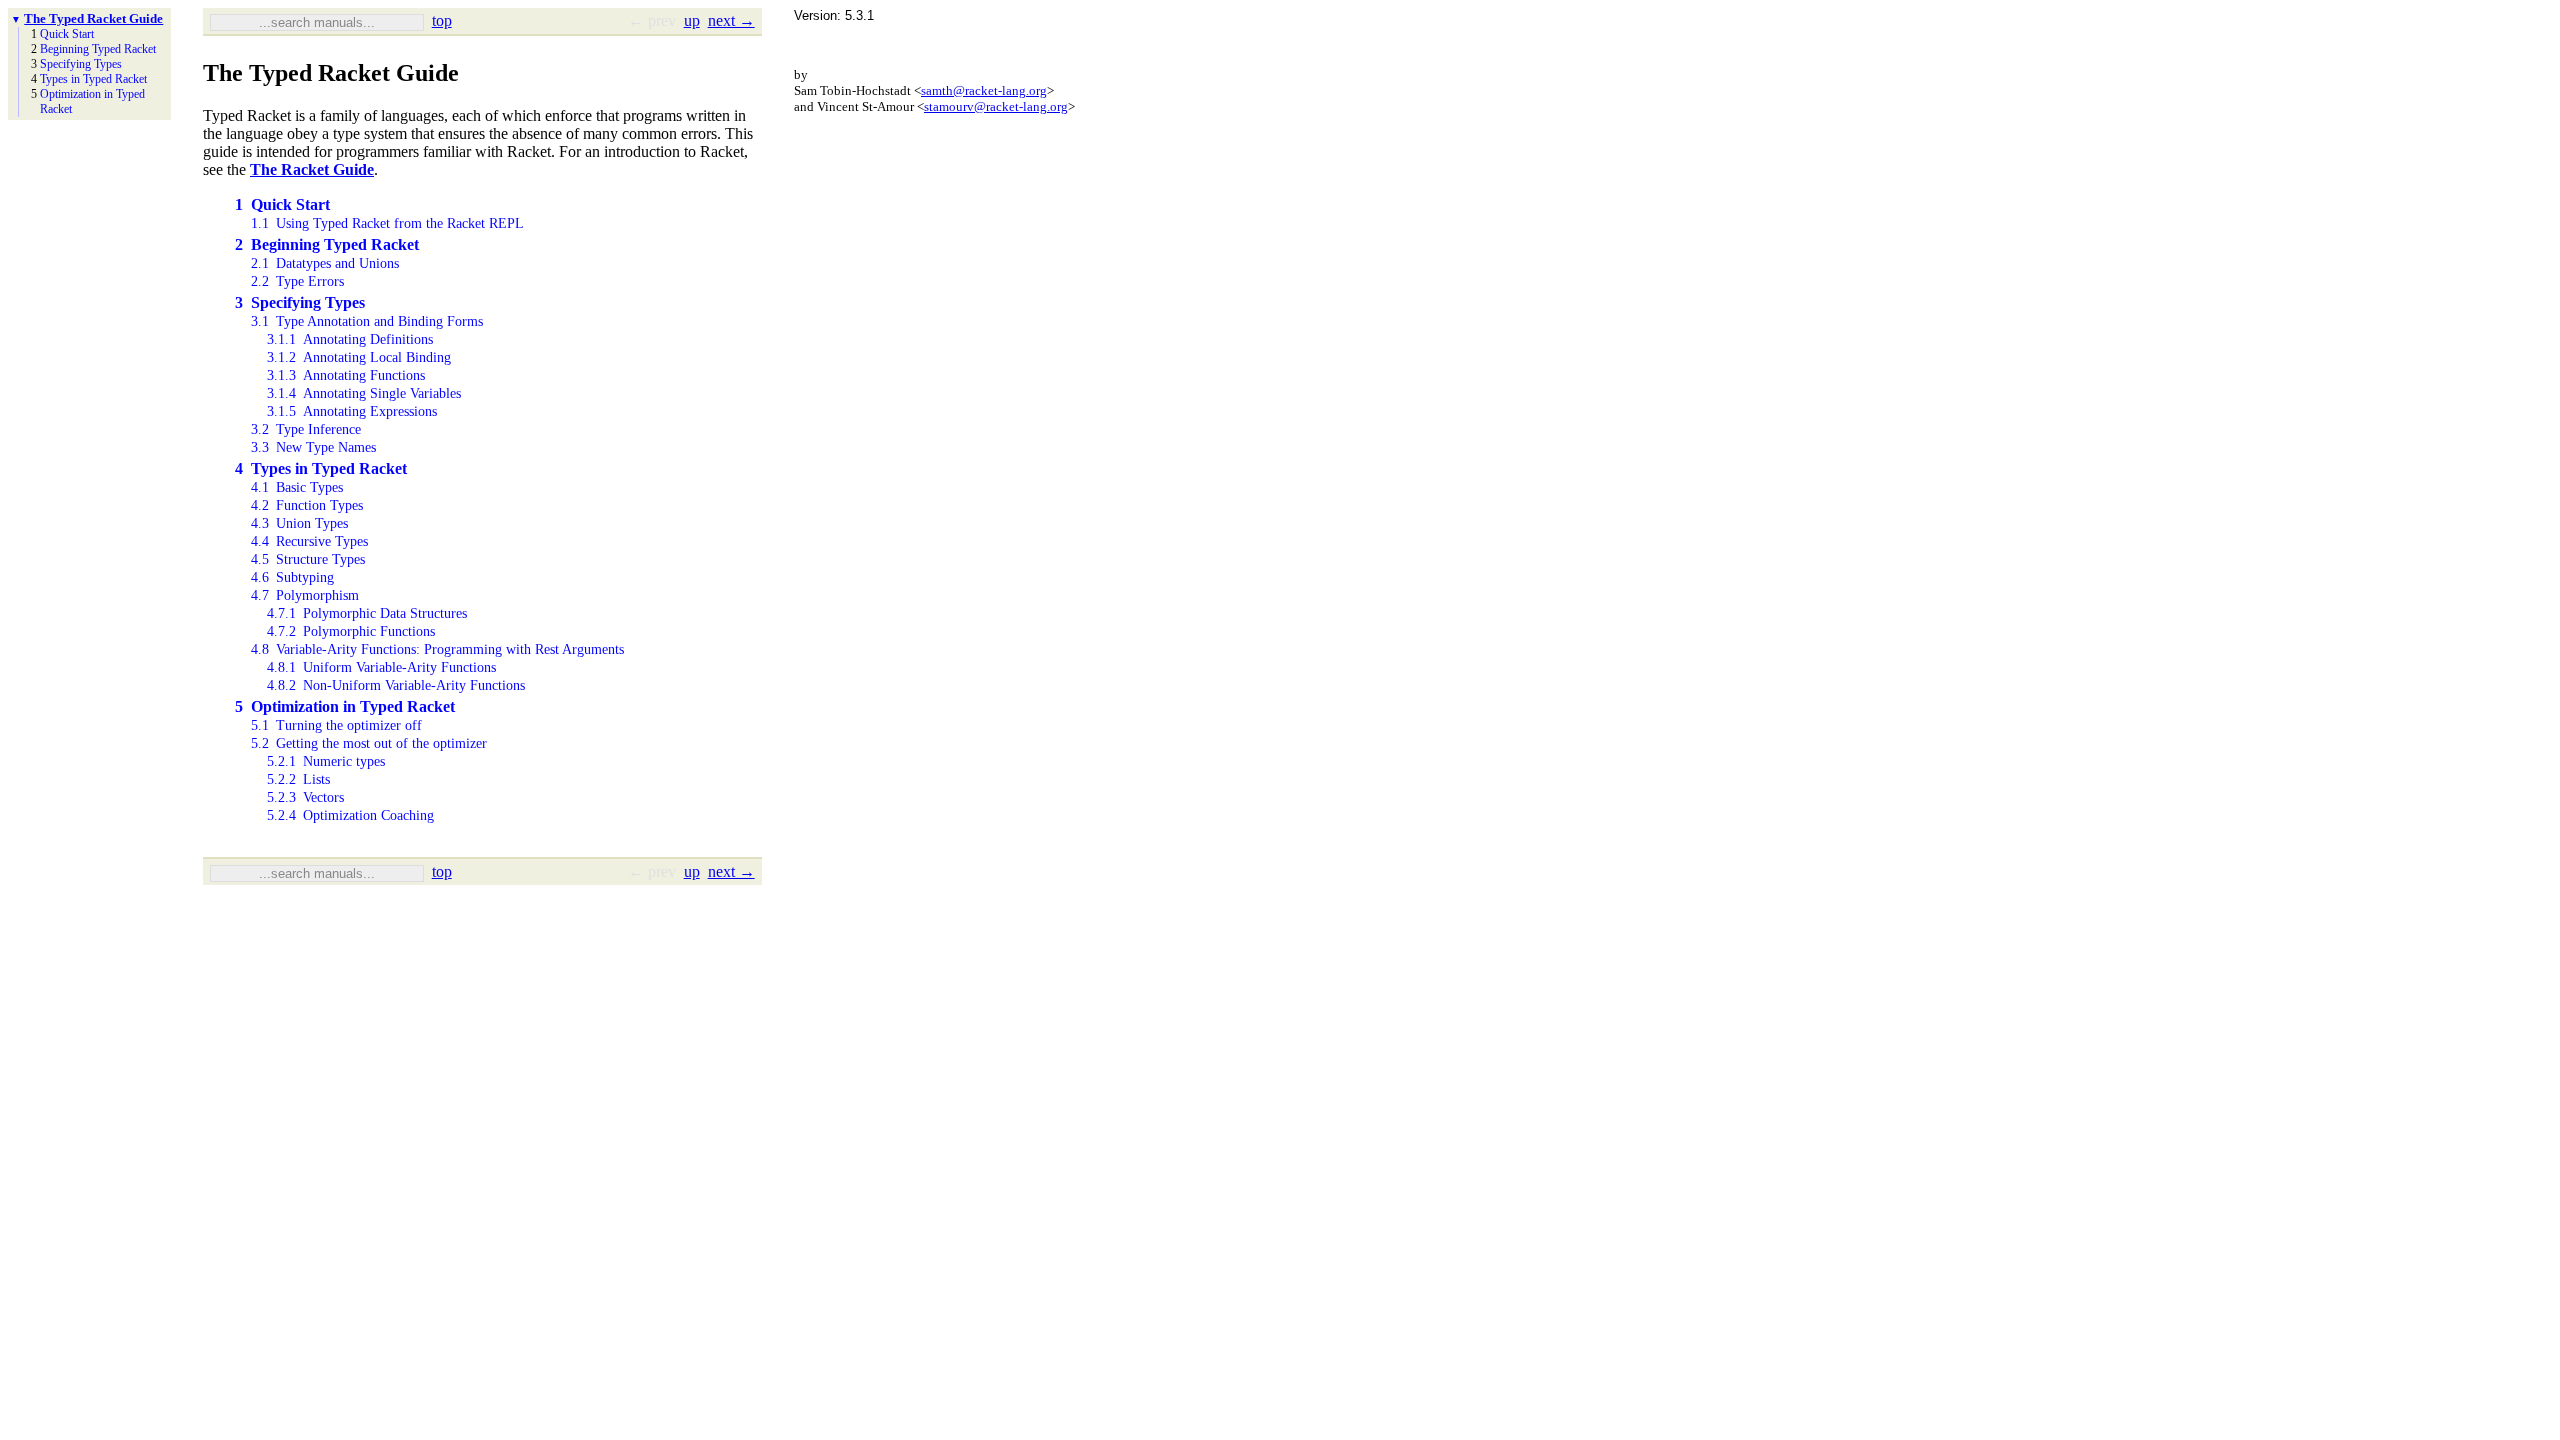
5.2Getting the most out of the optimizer (369, 743)
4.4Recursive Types (309, 541)
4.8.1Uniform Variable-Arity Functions (381, 667)
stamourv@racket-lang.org (996, 106)
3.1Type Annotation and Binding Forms (367, 321)
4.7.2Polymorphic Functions (351, 631)
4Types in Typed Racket (321, 468)
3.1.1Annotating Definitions (350, 339)
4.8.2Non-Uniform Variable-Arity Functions (396, 685)
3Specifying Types (300, 302)
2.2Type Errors (297, 281)
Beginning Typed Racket (98, 49)
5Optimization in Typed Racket (345, 706)
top (442, 20)
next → (731, 20)
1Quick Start (282, 204)
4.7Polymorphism (305, 595)
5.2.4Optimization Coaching (350, 815)
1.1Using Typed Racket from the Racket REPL (387, 223)
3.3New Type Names (313, 447)
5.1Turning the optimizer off (336, 725)
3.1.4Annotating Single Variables (364, 393)
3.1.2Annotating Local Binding (359, 357)
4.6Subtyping (292, 577)
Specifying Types (81, 64)
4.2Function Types (307, 505)
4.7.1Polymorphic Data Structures (367, 613)
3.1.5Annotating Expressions (352, 411)
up (692, 20)
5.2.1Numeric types (326, 761)
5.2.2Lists (298, 779)
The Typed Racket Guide (93, 18)
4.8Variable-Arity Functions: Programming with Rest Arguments (437, 649)
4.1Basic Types (297, 487)
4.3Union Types (299, 523)
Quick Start (67, 34)
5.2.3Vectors (305, 797)
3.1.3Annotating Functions (346, 375)
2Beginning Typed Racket (327, 244)
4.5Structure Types (308, 559)
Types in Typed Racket (93, 79)
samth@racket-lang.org (984, 90)
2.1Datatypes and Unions (325, 263)
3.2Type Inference (306, 429)
